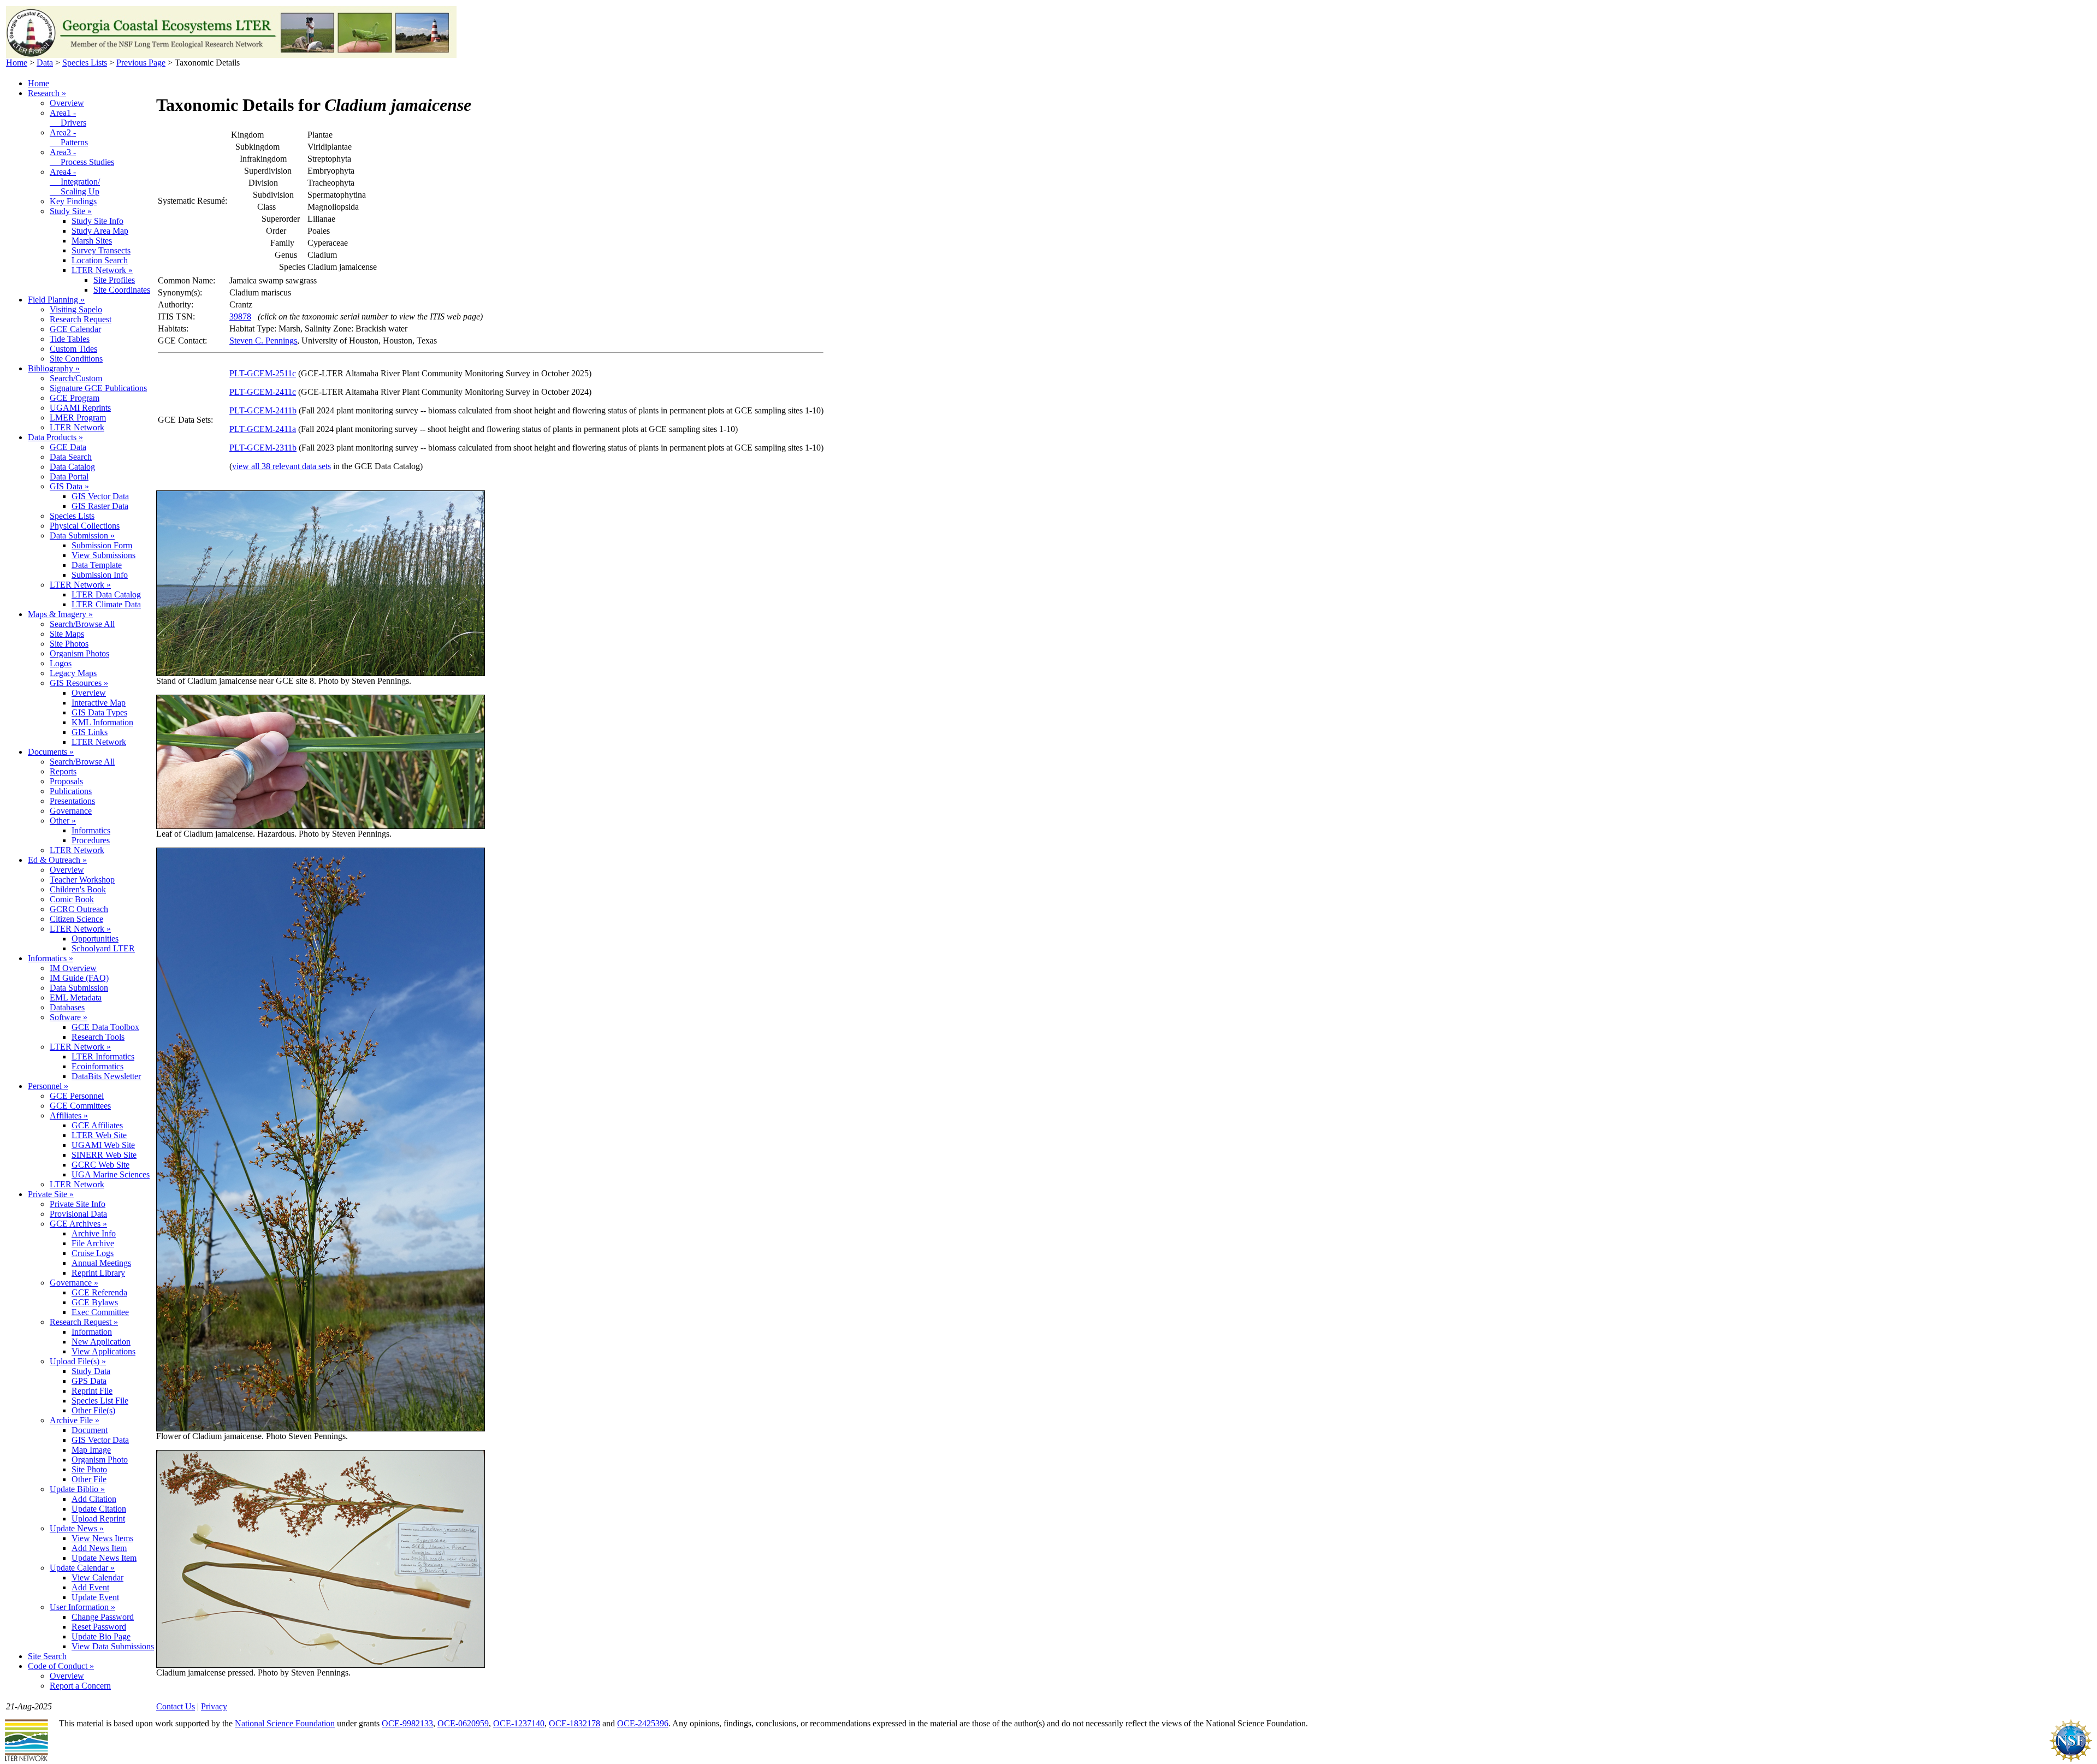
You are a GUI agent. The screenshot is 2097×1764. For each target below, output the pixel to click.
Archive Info (94, 1233)
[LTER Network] (26, 1759)
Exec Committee (100, 1312)
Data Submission (79, 988)
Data (45, 63)
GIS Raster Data (100, 506)
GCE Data (68, 447)
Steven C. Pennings (263, 341)
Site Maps (67, 634)
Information (92, 1332)
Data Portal (69, 476)
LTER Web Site (99, 1135)
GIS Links (90, 732)
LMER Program (78, 418)
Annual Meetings (101, 1263)
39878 (240, 316)
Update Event (95, 1597)
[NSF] (2071, 1759)
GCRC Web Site (100, 1165)
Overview (67, 103)
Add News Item (99, 1548)
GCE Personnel (77, 1096)
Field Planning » (56, 300)
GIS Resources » (79, 683)
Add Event (90, 1587)
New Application (101, 1342)
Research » (47, 93)
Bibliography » (54, 368)
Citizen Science (76, 919)
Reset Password (99, 1627)
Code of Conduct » (61, 1666)
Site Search (47, 1656)
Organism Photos (79, 653)
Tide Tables (70, 339)
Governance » (74, 1283)
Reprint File (92, 1391)
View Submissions (103, 555)
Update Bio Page (101, 1636)
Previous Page (141, 63)
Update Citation (99, 1509)
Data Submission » (82, 535)
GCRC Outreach (79, 909)
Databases (67, 1007)
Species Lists (85, 63)
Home (17, 63)
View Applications (103, 1351)
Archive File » (75, 1420)
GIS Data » (69, 486)
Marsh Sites (92, 241)
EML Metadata (76, 998)
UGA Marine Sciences (111, 1174)
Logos (61, 663)
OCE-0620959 (463, 1723)
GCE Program (75, 398)
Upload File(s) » (78, 1361)
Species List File (100, 1401)
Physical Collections (85, 526)
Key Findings (73, 201)
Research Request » (84, 1322)
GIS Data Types (99, 712)
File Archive (93, 1243)
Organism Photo (100, 1460)
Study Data (91, 1371)
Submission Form (102, 545)
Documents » (51, 752)
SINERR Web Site (104, 1155)
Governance (71, 811)
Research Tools (98, 1037)
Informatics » (51, 958)
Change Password (103, 1617)
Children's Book (78, 889)
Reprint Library (98, 1273)
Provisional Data (78, 1214)
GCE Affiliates (97, 1125)
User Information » (82, 1607)
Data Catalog (72, 467)
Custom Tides (73, 349)
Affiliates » (69, 1115)
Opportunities (95, 939)
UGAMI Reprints (80, 408)
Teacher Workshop (82, 880)
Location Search (100, 260)
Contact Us (176, 1706)
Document (90, 1430)
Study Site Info (97, 221)
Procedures (91, 840)
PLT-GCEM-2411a (263, 429)
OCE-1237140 (519, 1723)
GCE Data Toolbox (105, 1027)
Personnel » (48, 1086)
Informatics (91, 830)
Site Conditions (76, 359)
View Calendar (97, 1577)
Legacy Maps (73, 673)
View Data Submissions (113, 1646)
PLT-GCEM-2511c (263, 373)
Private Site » (51, 1194)
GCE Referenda (99, 1292)
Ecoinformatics (97, 1066)
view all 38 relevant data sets (282, 466)
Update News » (77, 1528)
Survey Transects (101, 250)
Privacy (214, 1706)
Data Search (71, 457)
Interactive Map (99, 703)
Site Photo (89, 1469)
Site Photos (69, 644)
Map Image (91, 1450)
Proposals (66, 781)
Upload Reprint (98, 1519)
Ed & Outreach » (57, 860)
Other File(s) (93, 1410)
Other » (63, 821)
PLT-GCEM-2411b (263, 410)
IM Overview (73, 968)
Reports (63, 771)
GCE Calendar (75, 329)
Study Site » (71, 211)
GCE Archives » (78, 1224)
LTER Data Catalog (106, 594)
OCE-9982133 (407, 1723)
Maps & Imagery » (60, 614)
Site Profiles (114, 280)
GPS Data (89, 1381)
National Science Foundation (285, 1723)
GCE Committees (80, 1106)
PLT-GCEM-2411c (263, 392)
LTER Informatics (103, 1056)
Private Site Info (78, 1204)
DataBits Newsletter (106, 1076)
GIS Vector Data (100, 496)
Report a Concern (80, 1686)
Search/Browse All (82, 624)
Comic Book (72, 899)
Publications (71, 791)
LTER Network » (102, 270)
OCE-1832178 (574, 1723)
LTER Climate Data (106, 604)
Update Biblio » (77, 1489)
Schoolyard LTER (103, 948)
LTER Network (77, 427)
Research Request (81, 319)
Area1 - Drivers (68, 118)
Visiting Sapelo (76, 309)
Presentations (72, 801)
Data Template (97, 565)
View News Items (102, 1538)
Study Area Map (100, 231)
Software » (69, 1017)
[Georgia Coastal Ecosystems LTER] (231, 55)
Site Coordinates (122, 290)
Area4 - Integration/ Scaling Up (75, 182)
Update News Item (104, 1558)
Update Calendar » (82, 1568)
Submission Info (100, 575)
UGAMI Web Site (103, 1145)
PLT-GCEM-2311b (263, 448)
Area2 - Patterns (69, 137)
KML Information (102, 722)
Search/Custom (76, 378)
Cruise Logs (93, 1253)
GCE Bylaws (95, 1302)
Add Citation (94, 1499)
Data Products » (55, 437)
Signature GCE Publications (98, 388)
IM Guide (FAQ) (79, 978)
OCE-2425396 (643, 1723)
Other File (89, 1479)
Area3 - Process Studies (82, 157)
